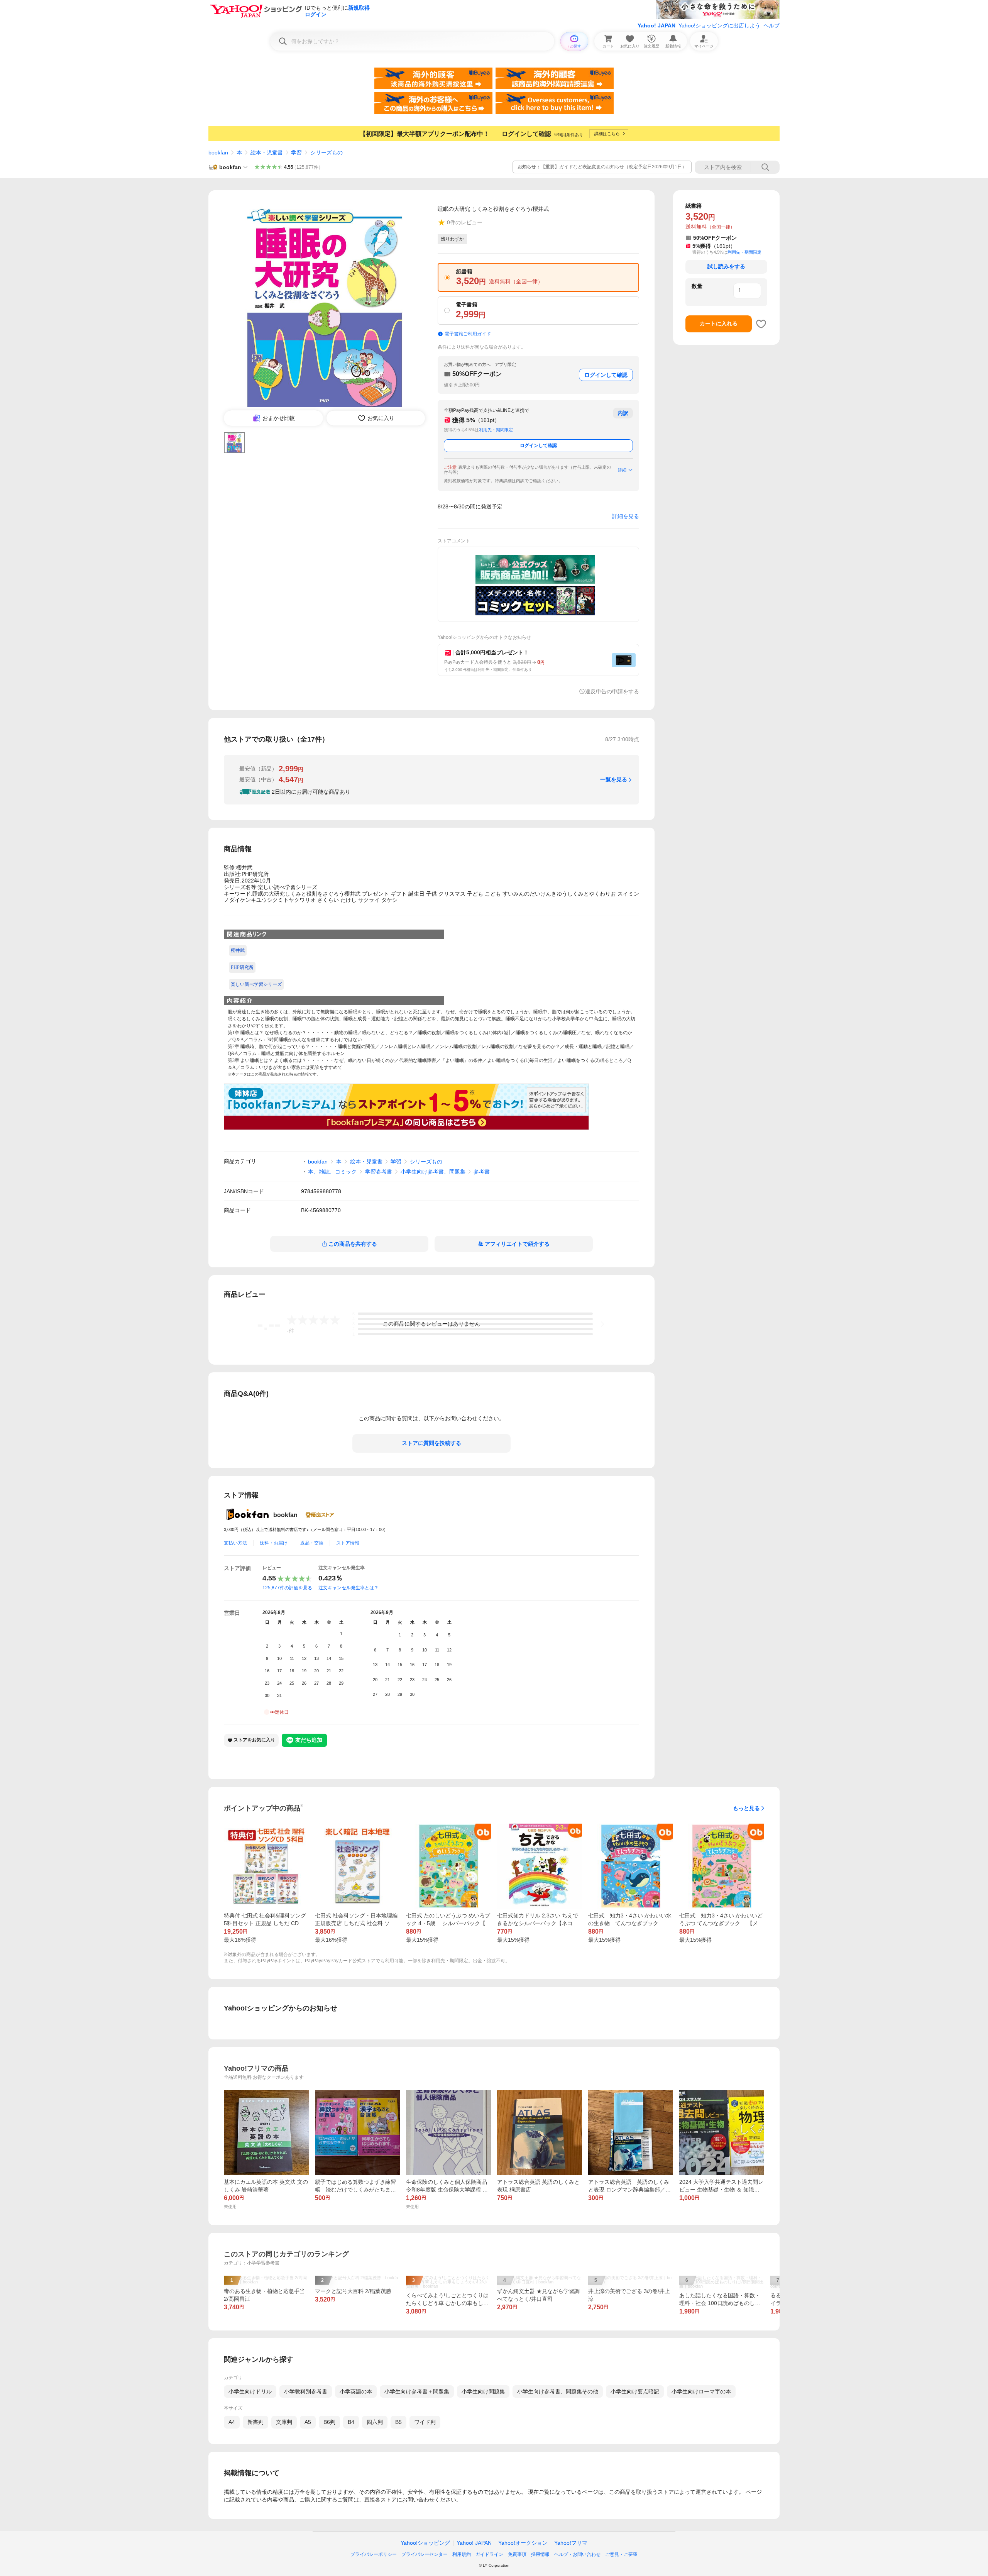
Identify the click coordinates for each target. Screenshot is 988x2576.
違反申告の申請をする (612, 691)
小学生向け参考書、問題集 (433, 1172)
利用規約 (462, 2554)
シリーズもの (327, 152)
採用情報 (540, 2554)
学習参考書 (379, 1172)
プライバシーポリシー (374, 2554)
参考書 (482, 1172)
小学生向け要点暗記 (635, 2391)
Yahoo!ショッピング (425, 2543)
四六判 (375, 2422)
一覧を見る (614, 779)
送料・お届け (274, 1543)
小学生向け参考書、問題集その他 (558, 2391)
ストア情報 (348, 1543)
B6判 (329, 2422)
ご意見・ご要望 (621, 2554)
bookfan (218, 152)
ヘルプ (771, 25)
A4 (232, 2422)
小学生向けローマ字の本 (701, 2391)
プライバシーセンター (425, 2554)
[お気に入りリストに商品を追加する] (761, 324)
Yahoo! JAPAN (656, 25)
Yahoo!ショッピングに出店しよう (719, 25)
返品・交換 (312, 1543)
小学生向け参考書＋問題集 (417, 2391)
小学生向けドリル (250, 2391)
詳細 (622, 470)
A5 (308, 2422)
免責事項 (517, 2554)
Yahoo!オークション (523, 2543)
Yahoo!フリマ (571, 2543)
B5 (398, 2422)
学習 (296, 152)
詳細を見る (626, 516)
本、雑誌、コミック (332, 1172)
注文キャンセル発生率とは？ (349, 1588)
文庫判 (284, 2422)
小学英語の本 (356, 2391)
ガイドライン (489, 2554)
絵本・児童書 (267, 152)
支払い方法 (235, 1543)
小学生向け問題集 (483, 2391)
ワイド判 (425, 2422)
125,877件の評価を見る (287, 1588)
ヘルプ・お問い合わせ (577, 2554)
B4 (351, 2422)
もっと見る (746, 1808)
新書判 (255, 2422)
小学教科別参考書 (306, 2391)
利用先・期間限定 (496, 430)
